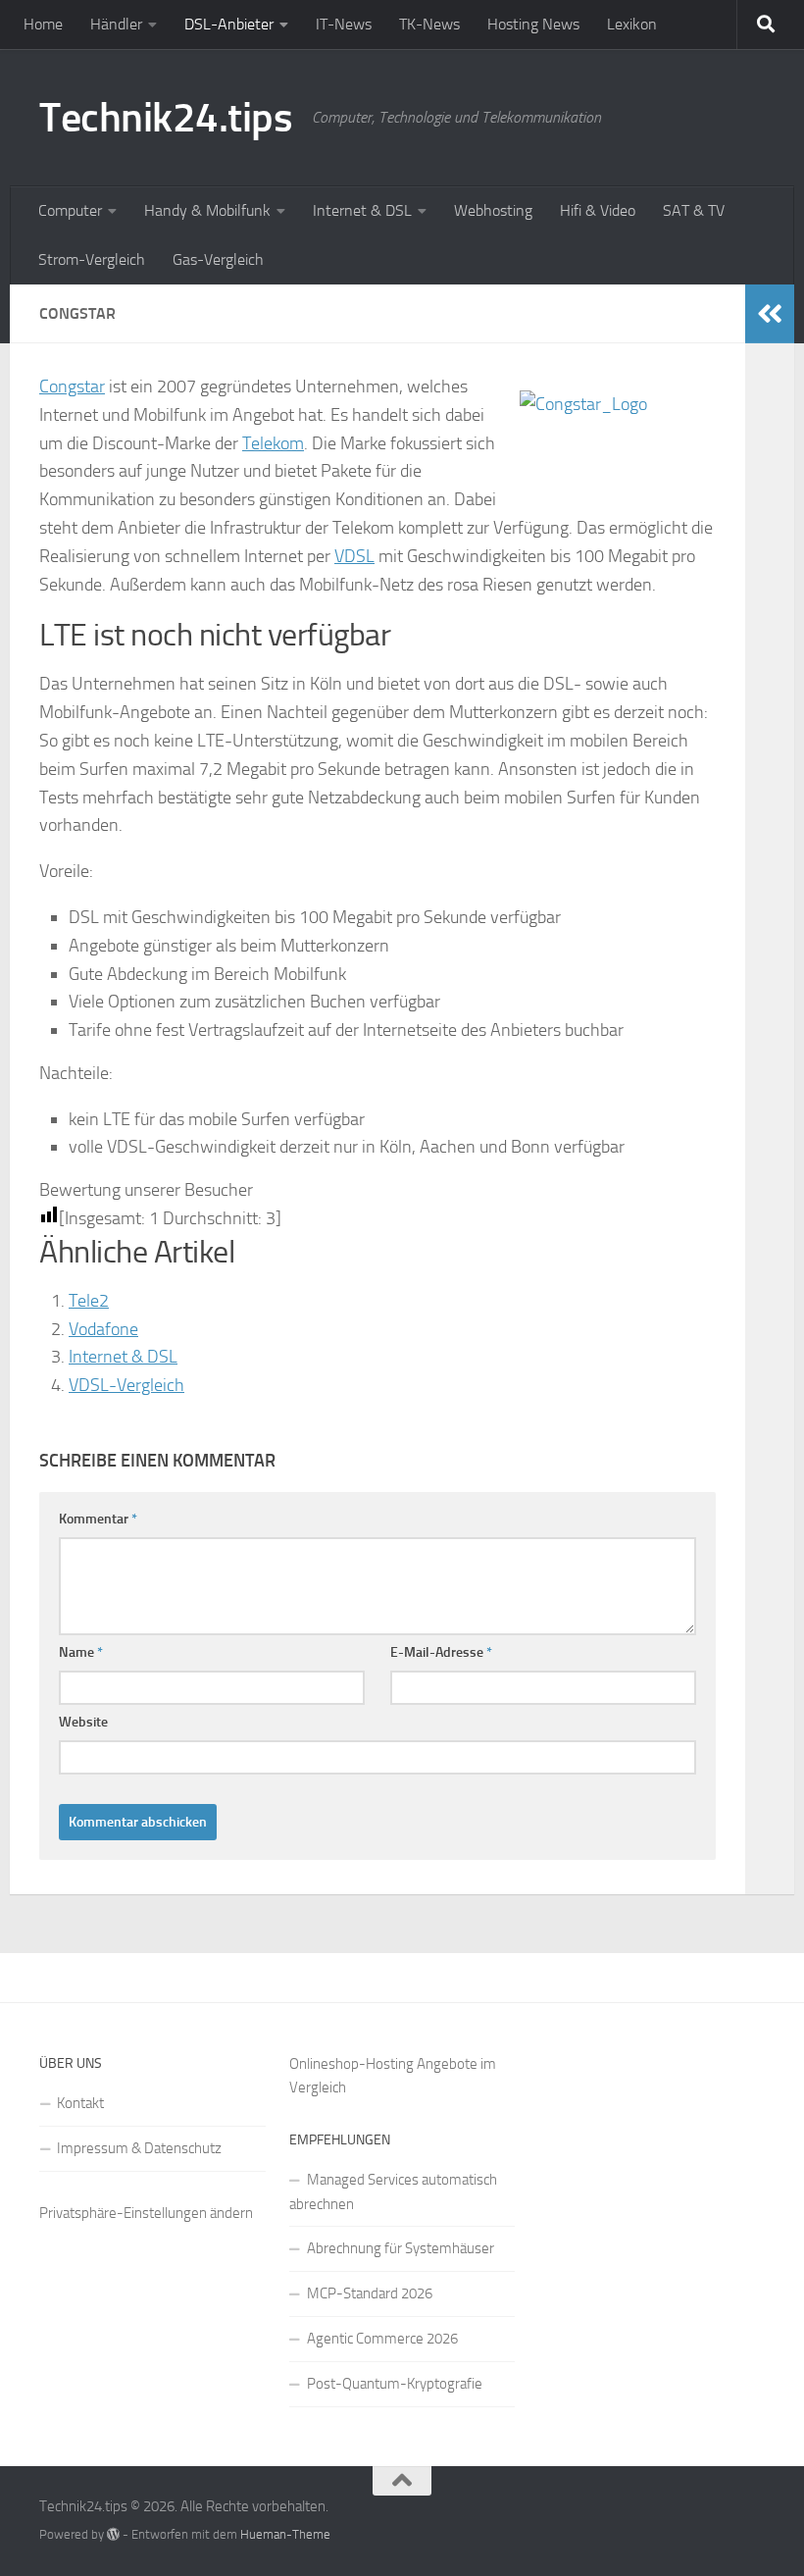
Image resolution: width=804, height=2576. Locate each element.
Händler (116, 24)
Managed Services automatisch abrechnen (393, 2192)
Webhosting (493, 210)
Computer (70, 210)
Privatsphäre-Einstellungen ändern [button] (146, 2213)
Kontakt (80, 2103)
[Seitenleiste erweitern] (770, 314)
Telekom (273, 443)
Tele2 (89, 1301)
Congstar (72, 386)
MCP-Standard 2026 (370, 2293)
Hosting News (533, 24)
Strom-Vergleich (92, 259)
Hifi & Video (598, 210)
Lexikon (632, 24)
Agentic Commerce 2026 (382, 2339)
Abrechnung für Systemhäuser (401, 2248)
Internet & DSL (362, 210)
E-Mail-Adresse (441, 1652)
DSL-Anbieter (229, 24)
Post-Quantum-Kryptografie (395, 2384)
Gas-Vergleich (218, 259)
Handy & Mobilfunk (207, 210)
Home (43, 24)
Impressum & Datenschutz (139, 2148)
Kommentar (98, 1519)
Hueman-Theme (285, 2534)
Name (81, 1652)
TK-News (429, 24)
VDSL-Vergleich (126, 1385)
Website (83, 1722)
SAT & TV (694, 210)
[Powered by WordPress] (113, 2534)
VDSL (354, 556)
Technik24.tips (166, 118)
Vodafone (103, 1329)
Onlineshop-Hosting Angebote (383, 2064)
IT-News (344, 24)
